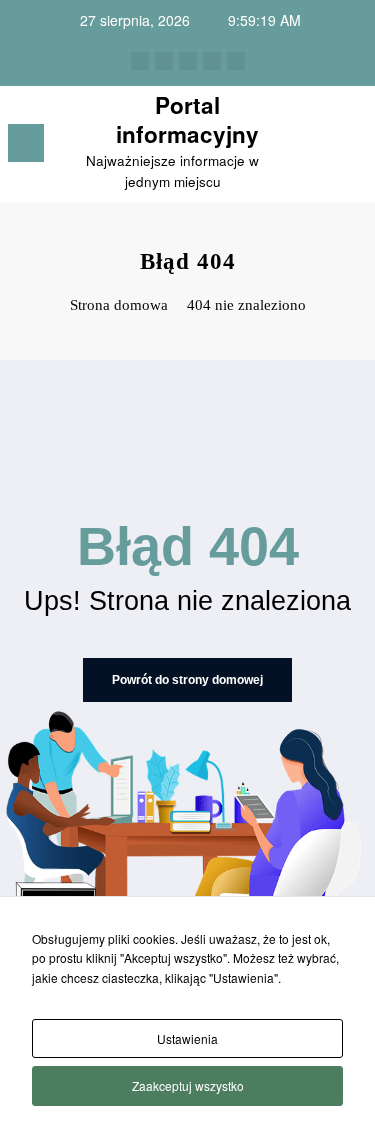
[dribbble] (188, 61)
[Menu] (26, 143)
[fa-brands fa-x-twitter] (164, 61)
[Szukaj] (316, 146)
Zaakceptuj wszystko (188, 1085)
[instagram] (212, 61)
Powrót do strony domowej (187, 680)
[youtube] (236, 61)
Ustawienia (187, 1038)
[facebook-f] (140, 61)
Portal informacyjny (187, 119)
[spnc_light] (350, 148)
